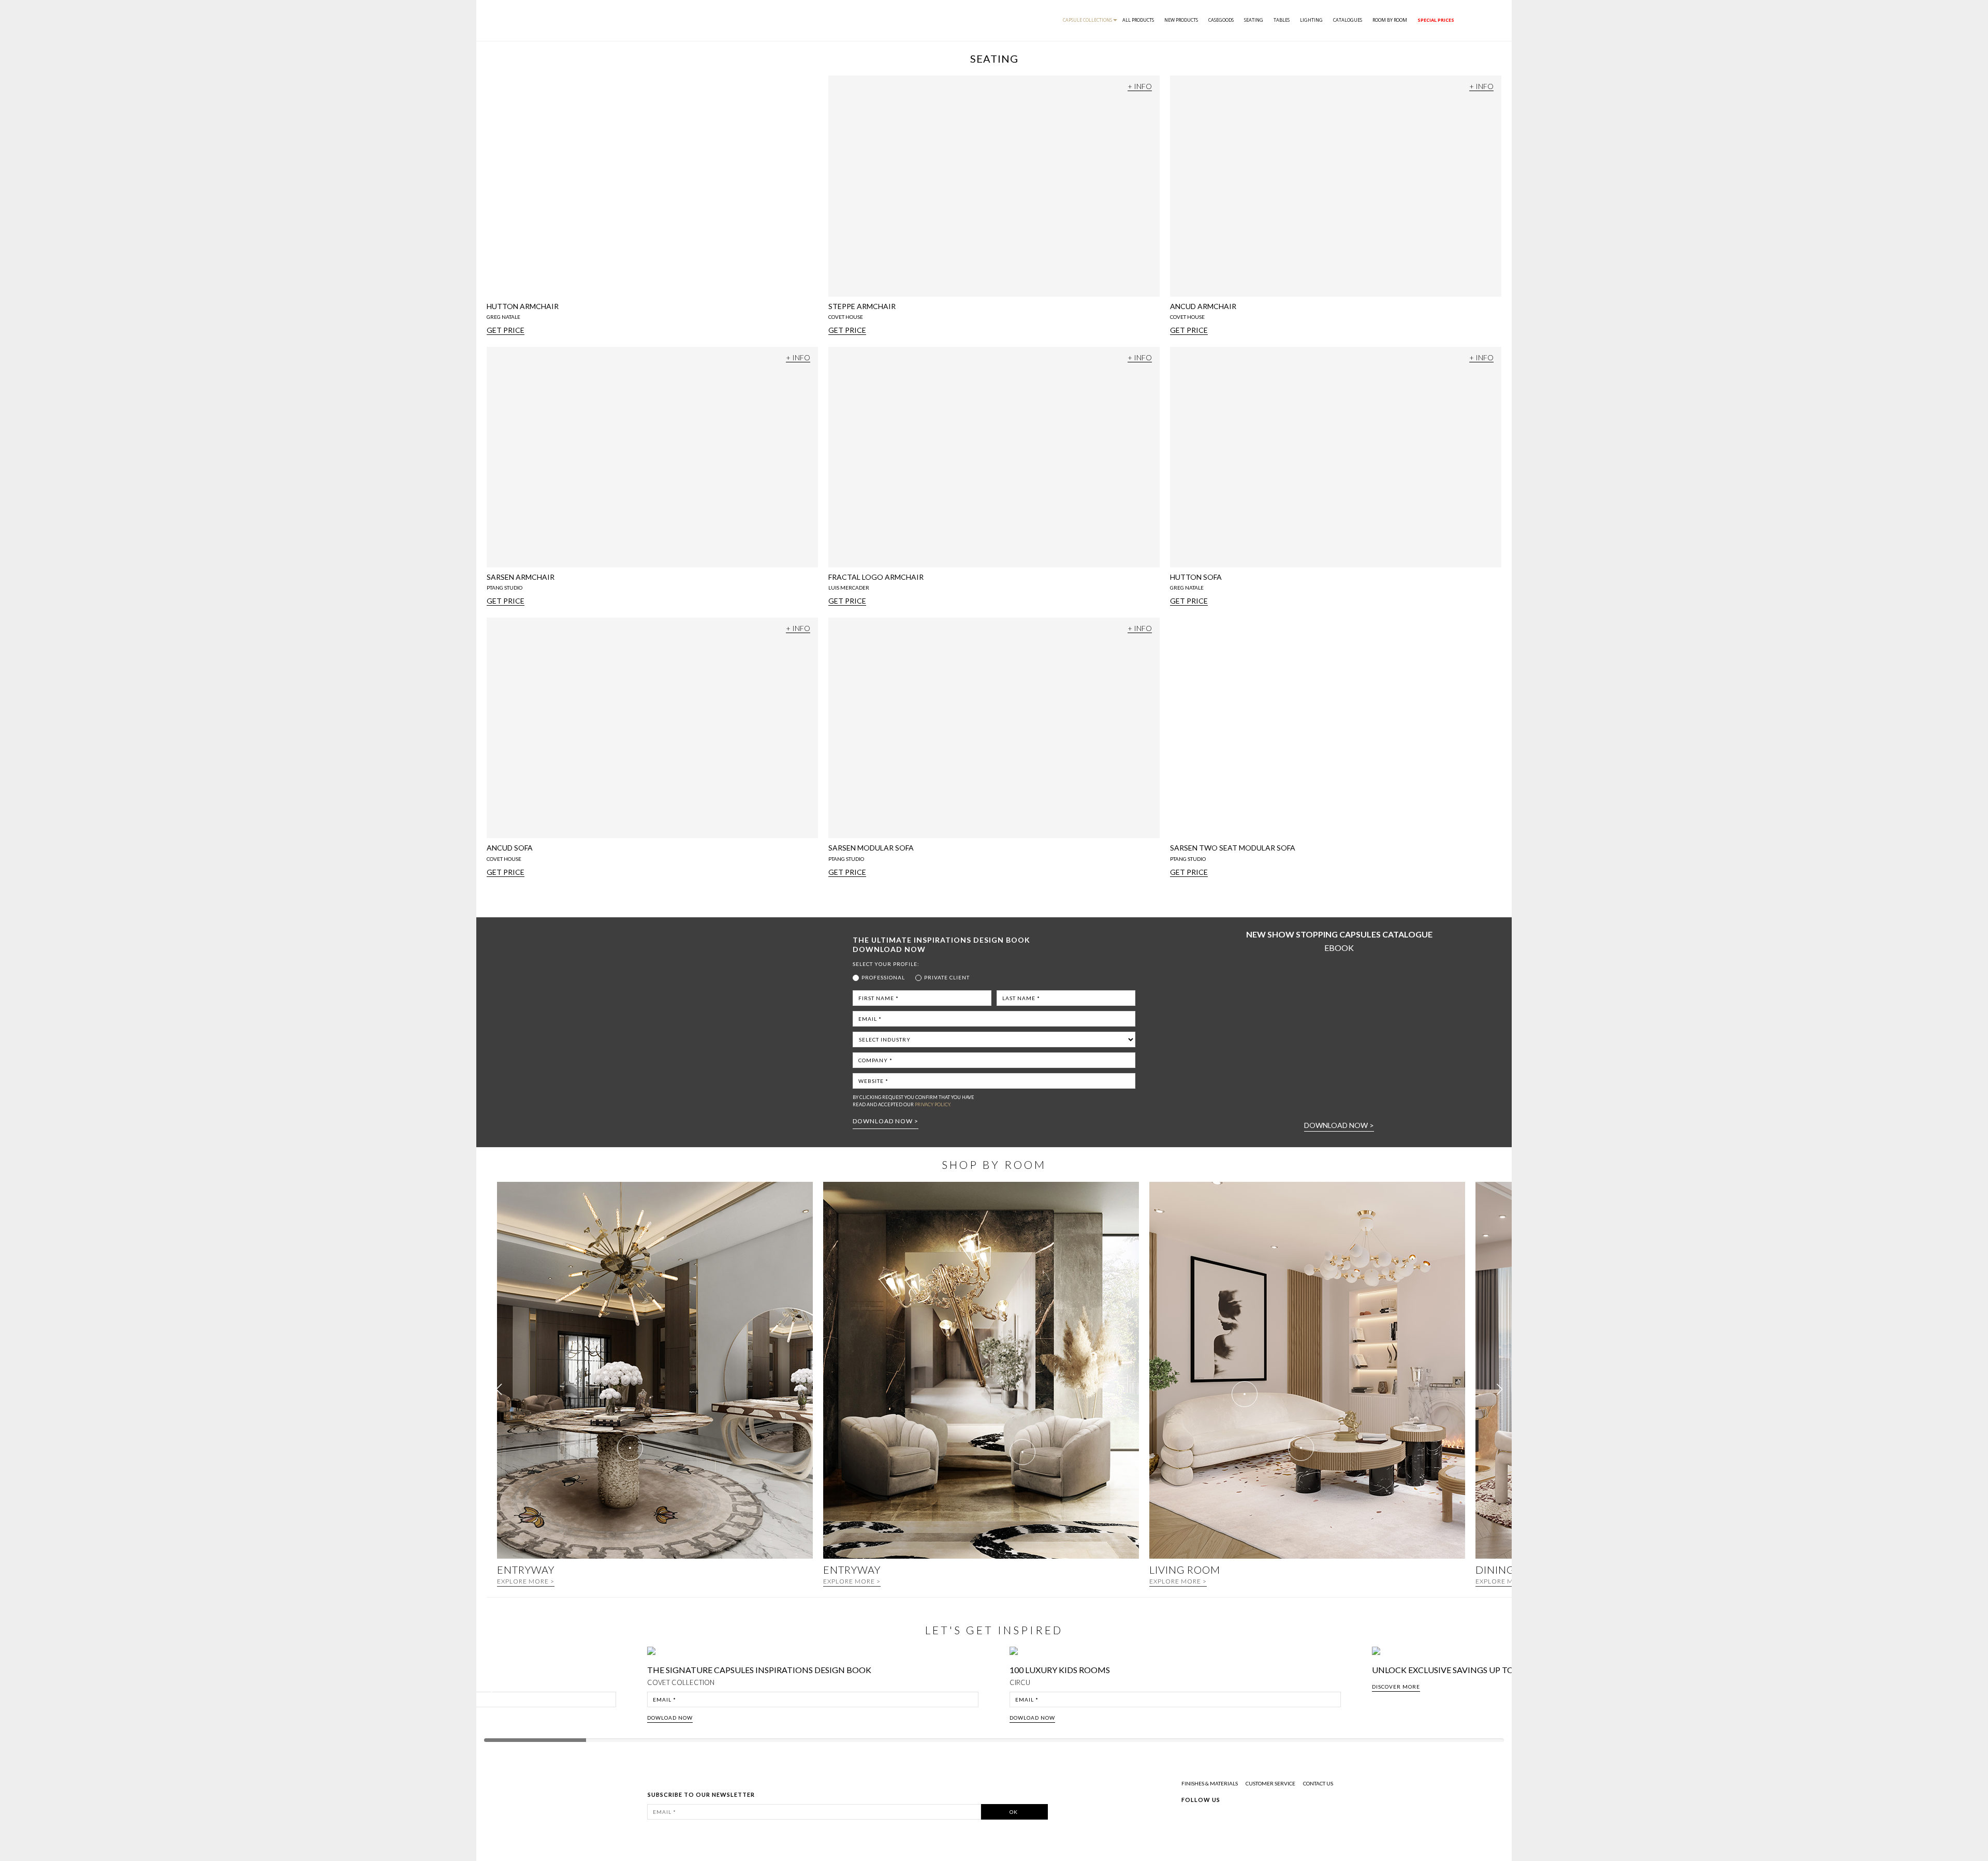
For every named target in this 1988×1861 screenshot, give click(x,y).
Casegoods (1221, 20)
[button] (1500, 1389)
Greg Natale (503, 317)
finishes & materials (1210, 1783)
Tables (1282, 20)
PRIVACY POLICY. (933, 1104)
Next (1500, 1688)
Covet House (846, 317)
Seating (1254, 20)
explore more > (526, 1581)
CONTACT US (1318, 1783)
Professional (883, 977)
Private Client (947, 977)
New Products (1181, 20)
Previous (493, 1688)
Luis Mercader (849, 588)
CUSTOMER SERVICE (1270, 1783)
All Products (1138, 20)
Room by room (1390, 20)
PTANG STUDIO (505, 588)
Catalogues (1348, 20)
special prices (1436, 20)
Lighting (1311, 20)
